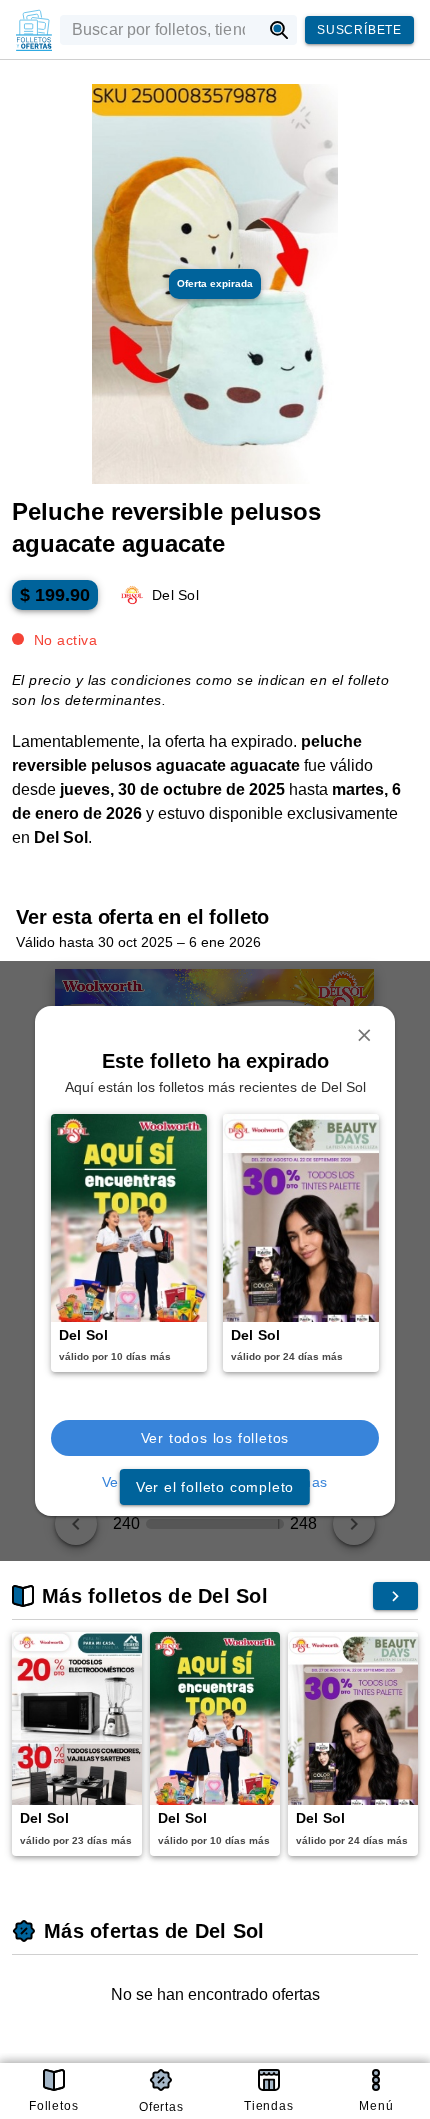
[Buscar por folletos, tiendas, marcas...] (279, 30)
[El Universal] (34, 30)
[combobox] (160, 30)
